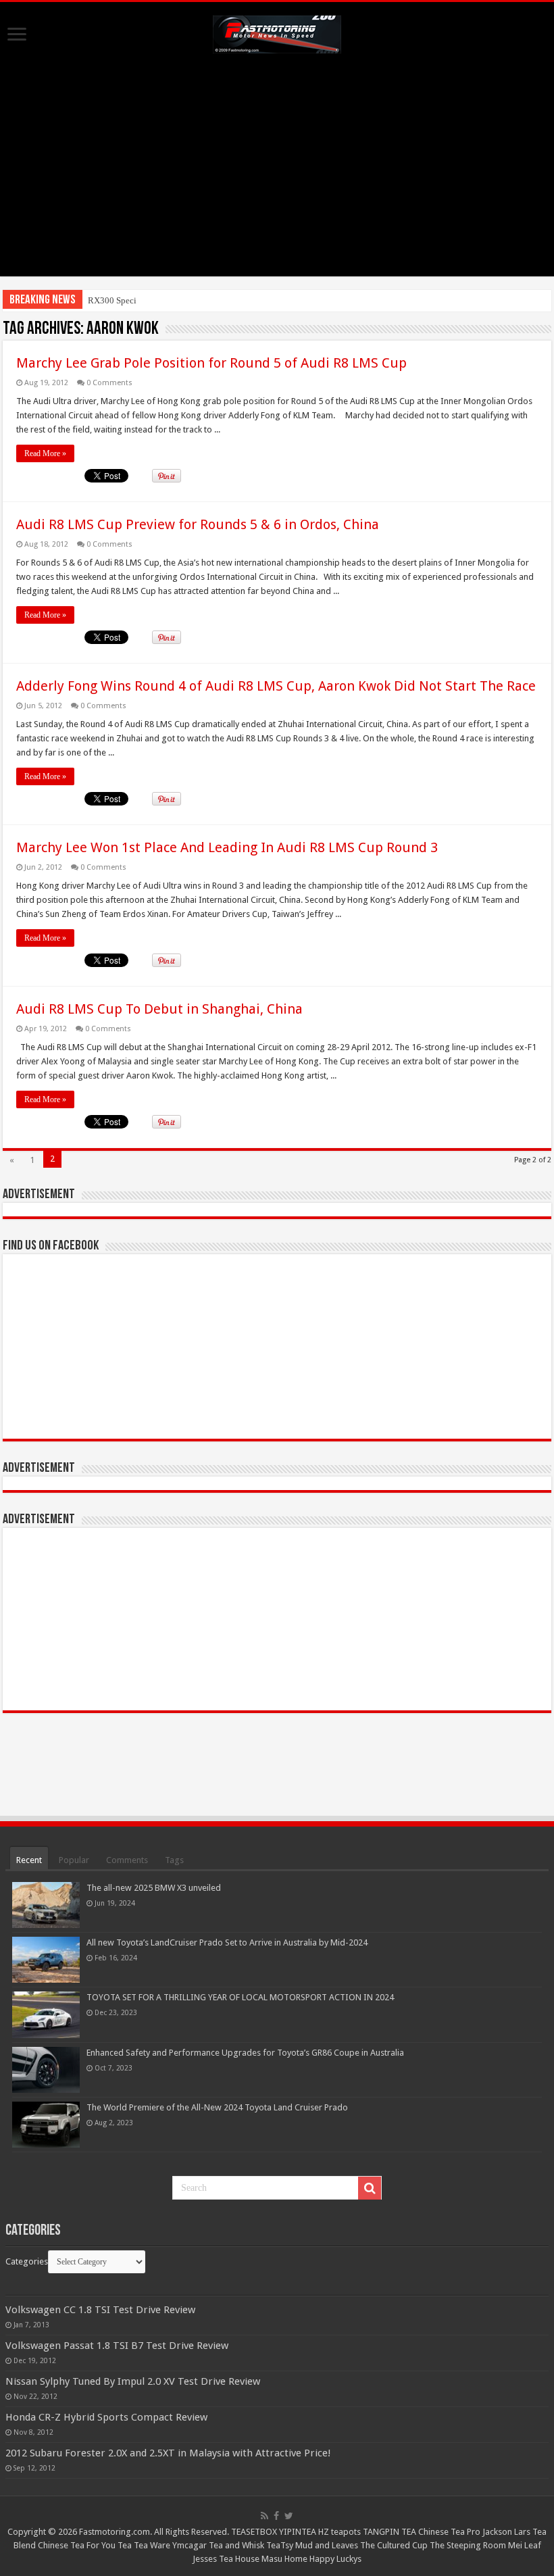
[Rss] (265, 2516)
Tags (174, 1860)
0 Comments (109, 383)
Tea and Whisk (236, 2545)
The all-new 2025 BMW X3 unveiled (154, 1888)
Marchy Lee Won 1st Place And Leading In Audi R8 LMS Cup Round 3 (227, 847)
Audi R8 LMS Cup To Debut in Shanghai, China (159, 1009)
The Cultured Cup (394, 2545)
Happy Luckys (335, 2559)
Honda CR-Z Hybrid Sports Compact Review (106, 2417)
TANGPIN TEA (389, 2532)
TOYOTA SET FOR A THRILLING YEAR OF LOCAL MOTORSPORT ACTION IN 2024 (240, 1997)
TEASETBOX (254, 2532)
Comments (127, 1860)
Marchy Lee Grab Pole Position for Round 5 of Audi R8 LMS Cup (211, 363)
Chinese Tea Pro (449, 2532)
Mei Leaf (525, 2545)
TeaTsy (280, 2545)
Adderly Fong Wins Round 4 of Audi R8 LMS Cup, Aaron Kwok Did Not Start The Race (276, 686)
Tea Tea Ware (144, 2545)
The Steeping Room (468, 2545)
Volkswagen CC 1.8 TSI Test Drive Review (100, 2310)
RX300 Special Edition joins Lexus (153, 300)
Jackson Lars (506, 2532)
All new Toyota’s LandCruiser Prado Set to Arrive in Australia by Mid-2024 (227, 1942)
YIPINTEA (298, 2532)
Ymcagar (190, 2545)
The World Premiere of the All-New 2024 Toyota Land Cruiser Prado (217, 2107)
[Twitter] (289, 2516)
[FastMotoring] (277, 32)
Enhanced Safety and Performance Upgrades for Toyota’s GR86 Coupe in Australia (245, 2053)
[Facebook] (276, 2516)
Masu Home (284, 2559)
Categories (27, 2261)
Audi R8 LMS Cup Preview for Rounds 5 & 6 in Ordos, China (198, 524)
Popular (74, 1860)
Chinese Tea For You (77, 2545)
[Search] (370, 2188)
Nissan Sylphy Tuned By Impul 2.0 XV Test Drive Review (133, 2381)
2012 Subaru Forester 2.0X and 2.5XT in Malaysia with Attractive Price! (168, 2453)
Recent (29, 1860)
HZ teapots (339, 2532)
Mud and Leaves (327, 2545)
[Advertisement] (277, 182)
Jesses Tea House (226, 2559)
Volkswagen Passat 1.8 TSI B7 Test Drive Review (117, 2346)
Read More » (45, 453)
